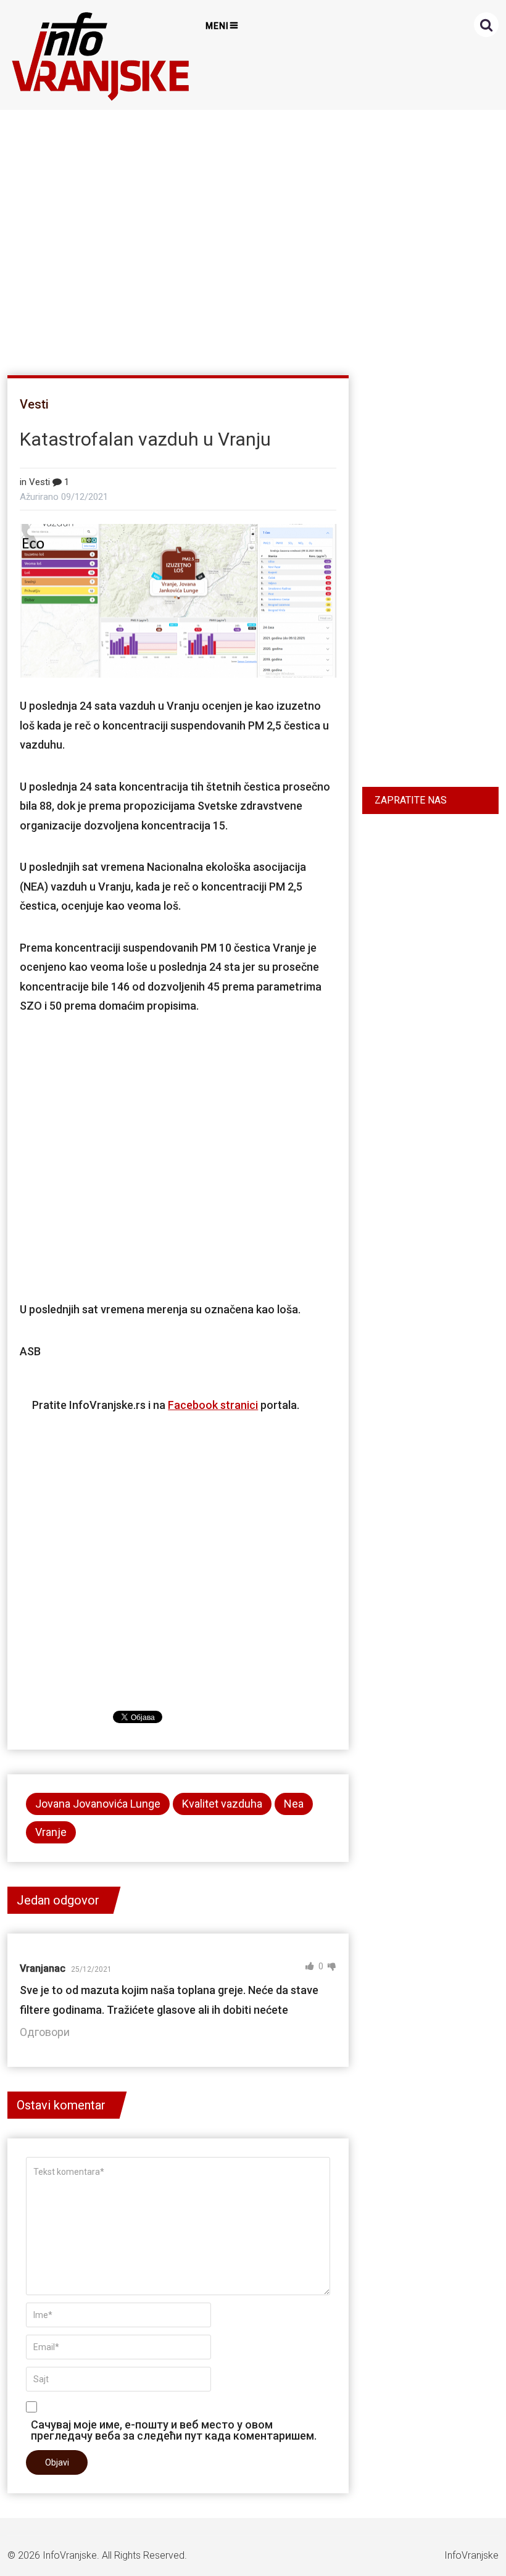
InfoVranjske (70, 2555)
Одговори (45, 2032)
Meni (217, 26)
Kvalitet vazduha (222, 1804)
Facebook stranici (213, 1405)
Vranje (51, 1832)
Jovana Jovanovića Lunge (98, 1804)
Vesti (34, 404)
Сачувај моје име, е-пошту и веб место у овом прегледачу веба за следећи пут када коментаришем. (174, 2430)
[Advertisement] (250, 237)
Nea (294, 1804)
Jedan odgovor (58, 1900)
